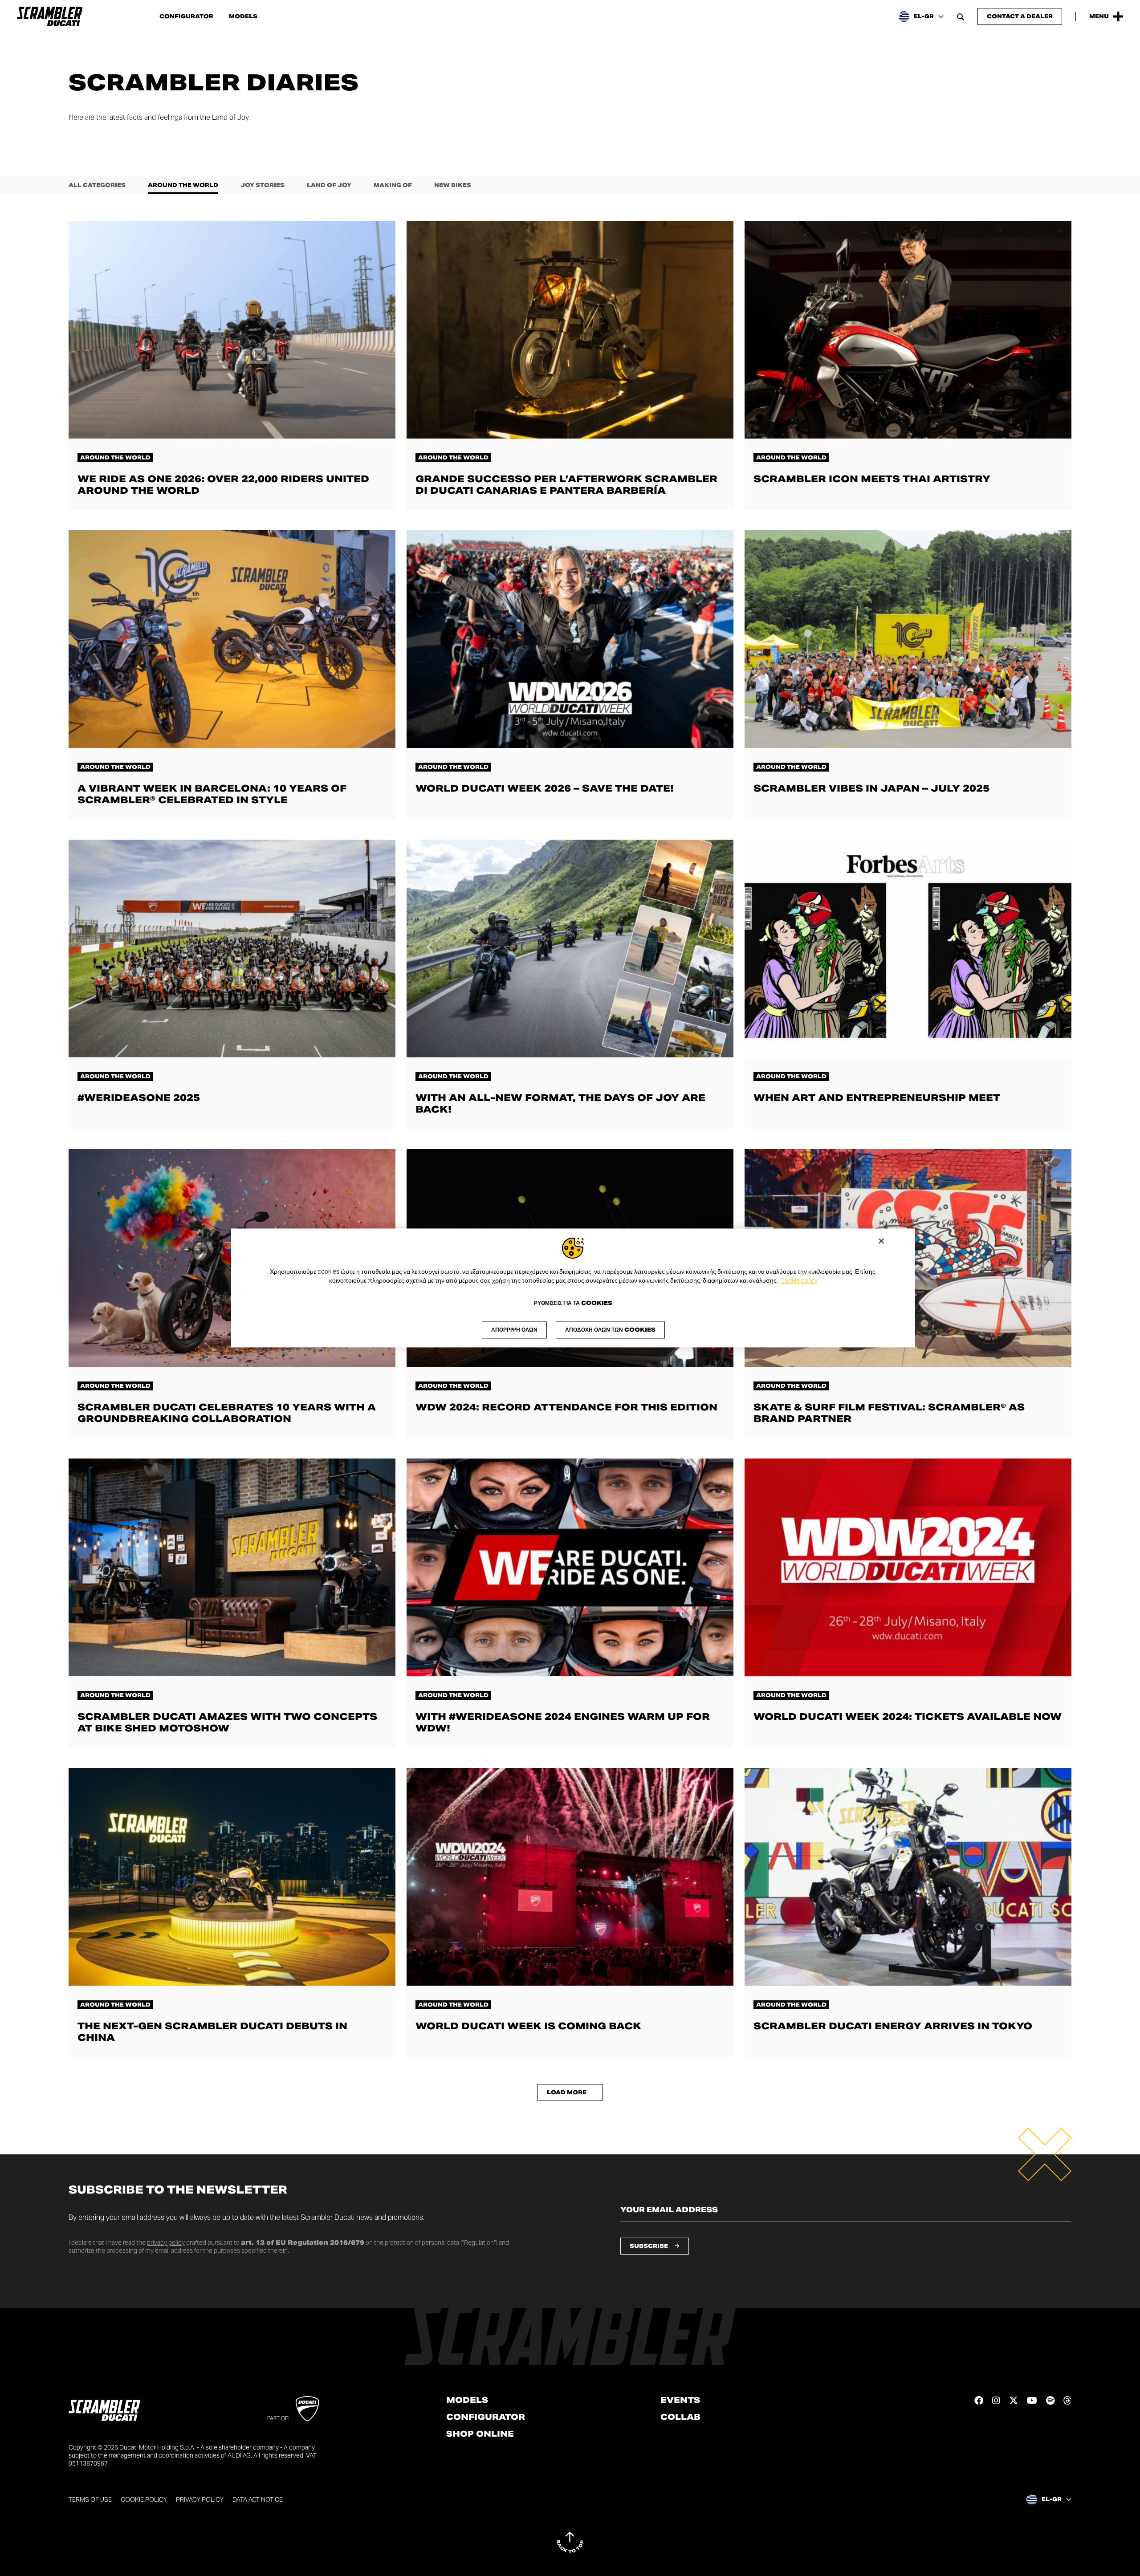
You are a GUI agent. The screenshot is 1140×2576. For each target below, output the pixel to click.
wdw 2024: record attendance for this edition (566, 1407)
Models (243, 16)
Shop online (480, 2434)
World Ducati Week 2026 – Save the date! (545, 788)
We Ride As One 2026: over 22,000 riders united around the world (223, 485)
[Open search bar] (961, 16)
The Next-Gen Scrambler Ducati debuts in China (212, 2032)
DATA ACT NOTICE (258, 2499)
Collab (680, 2417)
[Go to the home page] (50, 16)
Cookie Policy (144, 2499)
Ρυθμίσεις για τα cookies (573, 1304)
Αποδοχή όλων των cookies (610, 1330)
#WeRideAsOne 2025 (139, 1098)
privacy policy (166, 2243)
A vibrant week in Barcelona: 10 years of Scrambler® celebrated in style (212, 794)
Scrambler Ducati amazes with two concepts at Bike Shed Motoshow (227, 1722)
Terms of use (90, 2499)
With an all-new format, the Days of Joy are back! (560, 1103)
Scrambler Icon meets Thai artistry (872, 479)
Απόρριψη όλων (514, 1330)
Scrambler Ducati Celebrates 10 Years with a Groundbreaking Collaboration (227, 1413)
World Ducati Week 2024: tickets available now (908, 1717)
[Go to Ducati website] (307, 2409)
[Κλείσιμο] (881, 1241)
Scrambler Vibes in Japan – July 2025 (871, 788)
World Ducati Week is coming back (528, 2026)
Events (680, 2400)
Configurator (186, 16)
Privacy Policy (200, 2499)
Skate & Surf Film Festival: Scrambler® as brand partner (889, 1413)
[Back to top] (570, 2542)
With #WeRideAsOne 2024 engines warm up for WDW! (563, 1722)
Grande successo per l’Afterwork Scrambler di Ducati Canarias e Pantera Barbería (566, 485)
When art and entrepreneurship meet (877, 1098)
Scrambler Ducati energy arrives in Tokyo (893, 2026)
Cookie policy (799, 1280)
